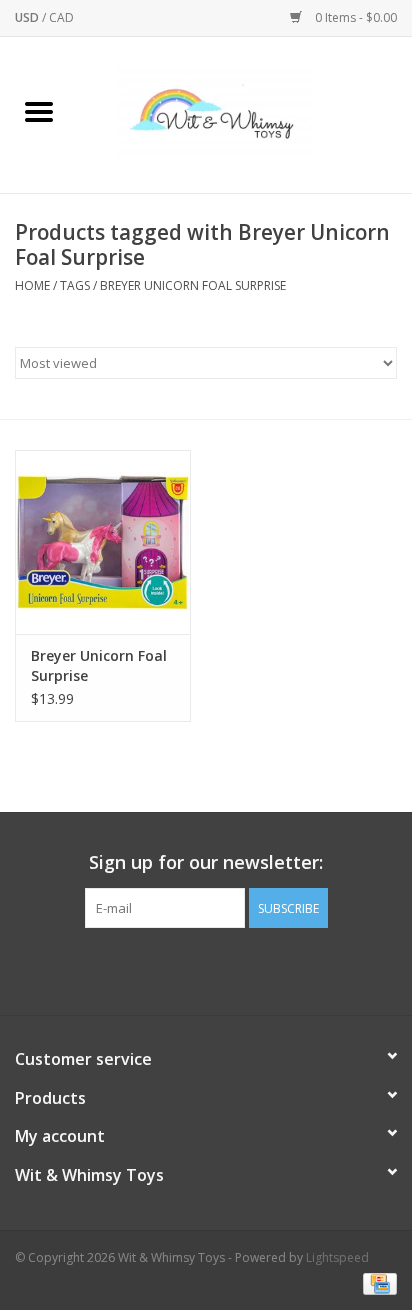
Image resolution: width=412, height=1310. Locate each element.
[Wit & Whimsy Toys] (245, 113)
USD (28, 17)
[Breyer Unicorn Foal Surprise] (103, 542)
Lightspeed (337, 1257)
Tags (75, 285)
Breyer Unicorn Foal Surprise (193, 285)
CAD (61, 17)
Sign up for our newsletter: (206, 862)
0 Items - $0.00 (354, 17)
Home (32, 285)
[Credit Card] (376, 1282)
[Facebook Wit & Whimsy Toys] (188, 969)
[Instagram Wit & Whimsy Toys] (224, 969)
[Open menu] (39, 111)
